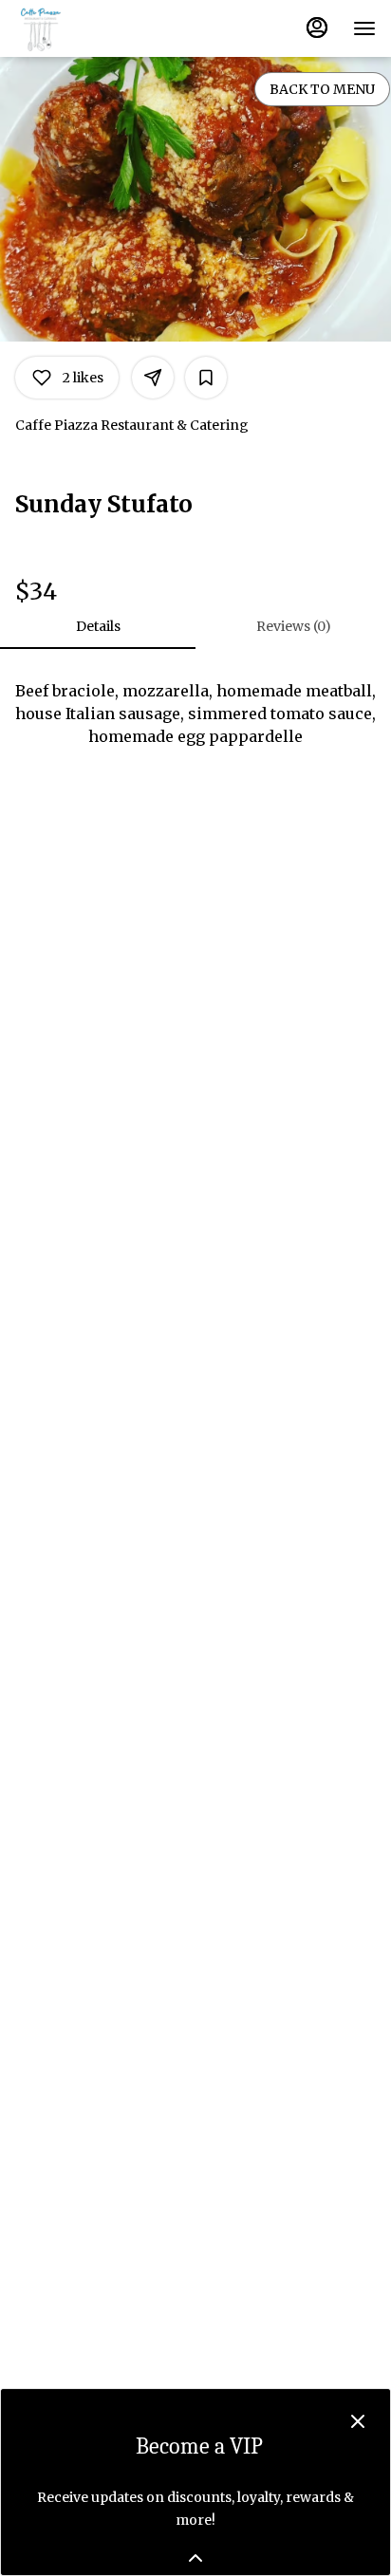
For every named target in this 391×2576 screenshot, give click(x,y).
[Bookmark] (206, 378)
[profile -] (317, 28)
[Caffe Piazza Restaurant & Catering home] (101, 28)
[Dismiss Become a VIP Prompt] (358, 2421)
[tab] (98, 626)
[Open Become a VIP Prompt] (195, 2558)
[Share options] (153, 378)
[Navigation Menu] (364, 28)
